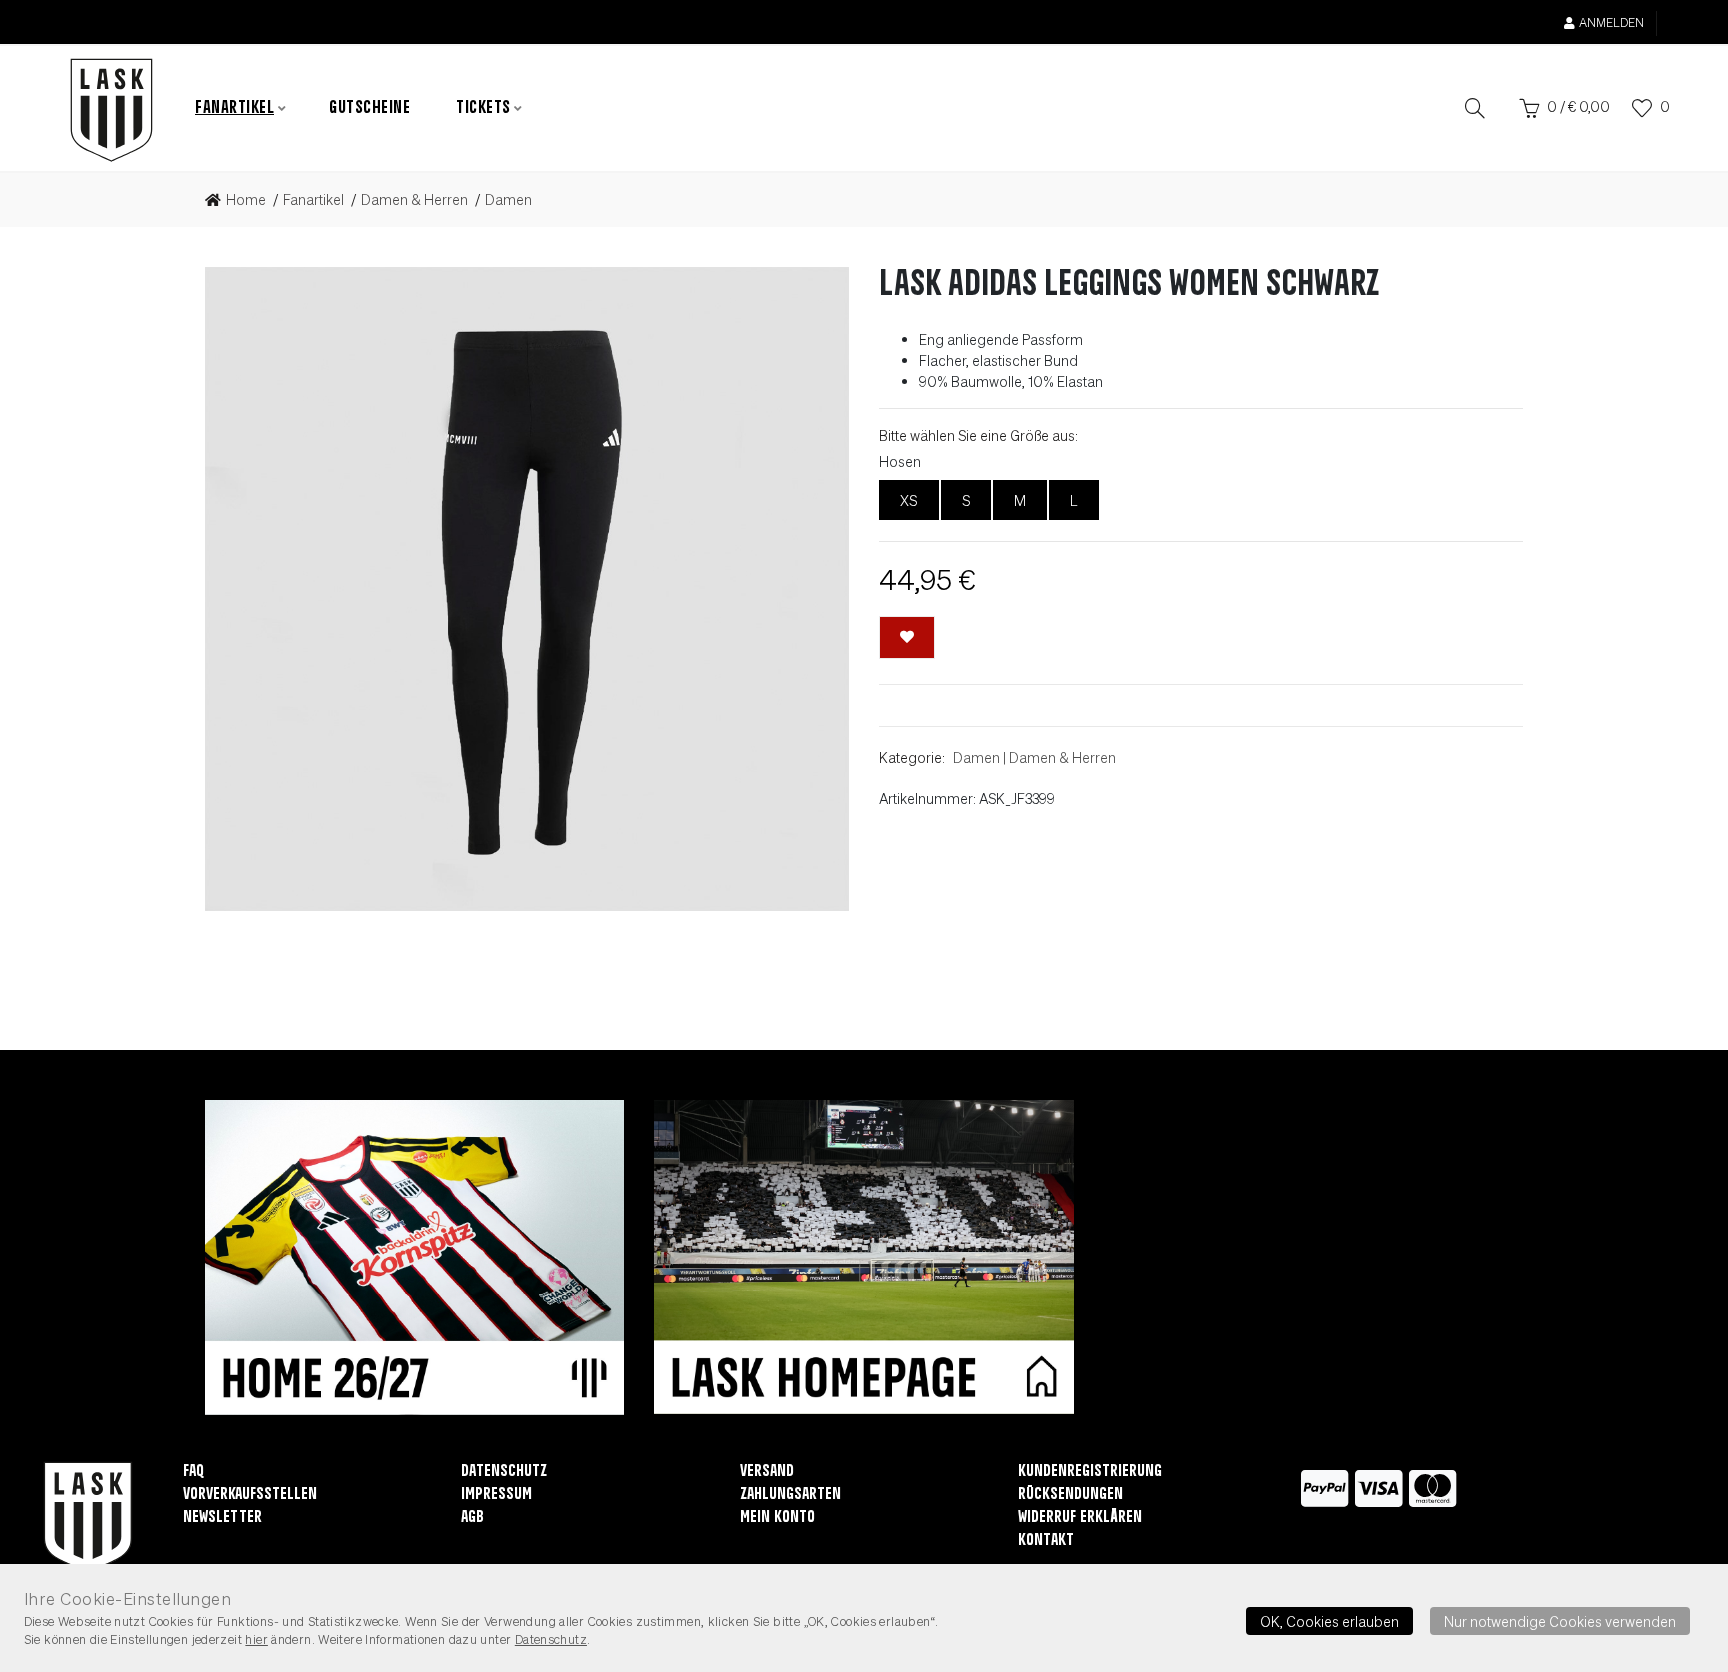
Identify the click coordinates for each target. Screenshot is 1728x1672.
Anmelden (1611, 22)
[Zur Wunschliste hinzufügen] (907, 637)
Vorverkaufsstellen (250, 1494)
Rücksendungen (1070, 1494)
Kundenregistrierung (1090, 1471)
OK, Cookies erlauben (1329, 1621)
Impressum (496, 1494)
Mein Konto (777, 1517)
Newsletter (222, 1517)
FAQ (193, 1471)
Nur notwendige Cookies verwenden (1560, 1621)
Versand (767, 1471)
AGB (472, 1517)
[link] (241, 200)
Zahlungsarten (790, 1494)
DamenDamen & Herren (1034, 757)
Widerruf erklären (1080, 1517)
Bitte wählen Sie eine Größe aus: (978, 435)
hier (256, 1639)
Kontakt (1046, 1540)
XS (909, 500)
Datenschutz (504, 1471)
